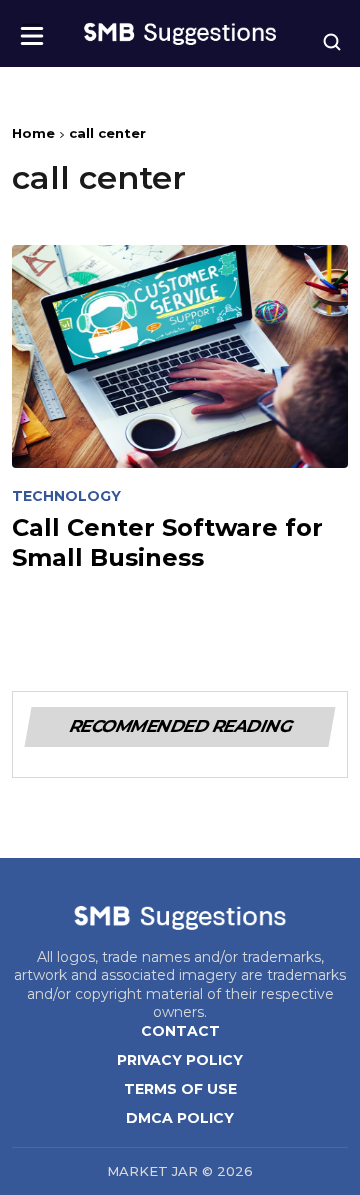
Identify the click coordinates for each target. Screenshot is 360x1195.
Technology (66, 496)
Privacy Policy (180, 1060)
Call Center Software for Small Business (167, 542)
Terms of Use (180, 1089)
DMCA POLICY (180, 1118)
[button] (32, 29)
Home (33, 133)
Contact (180, 1031)
